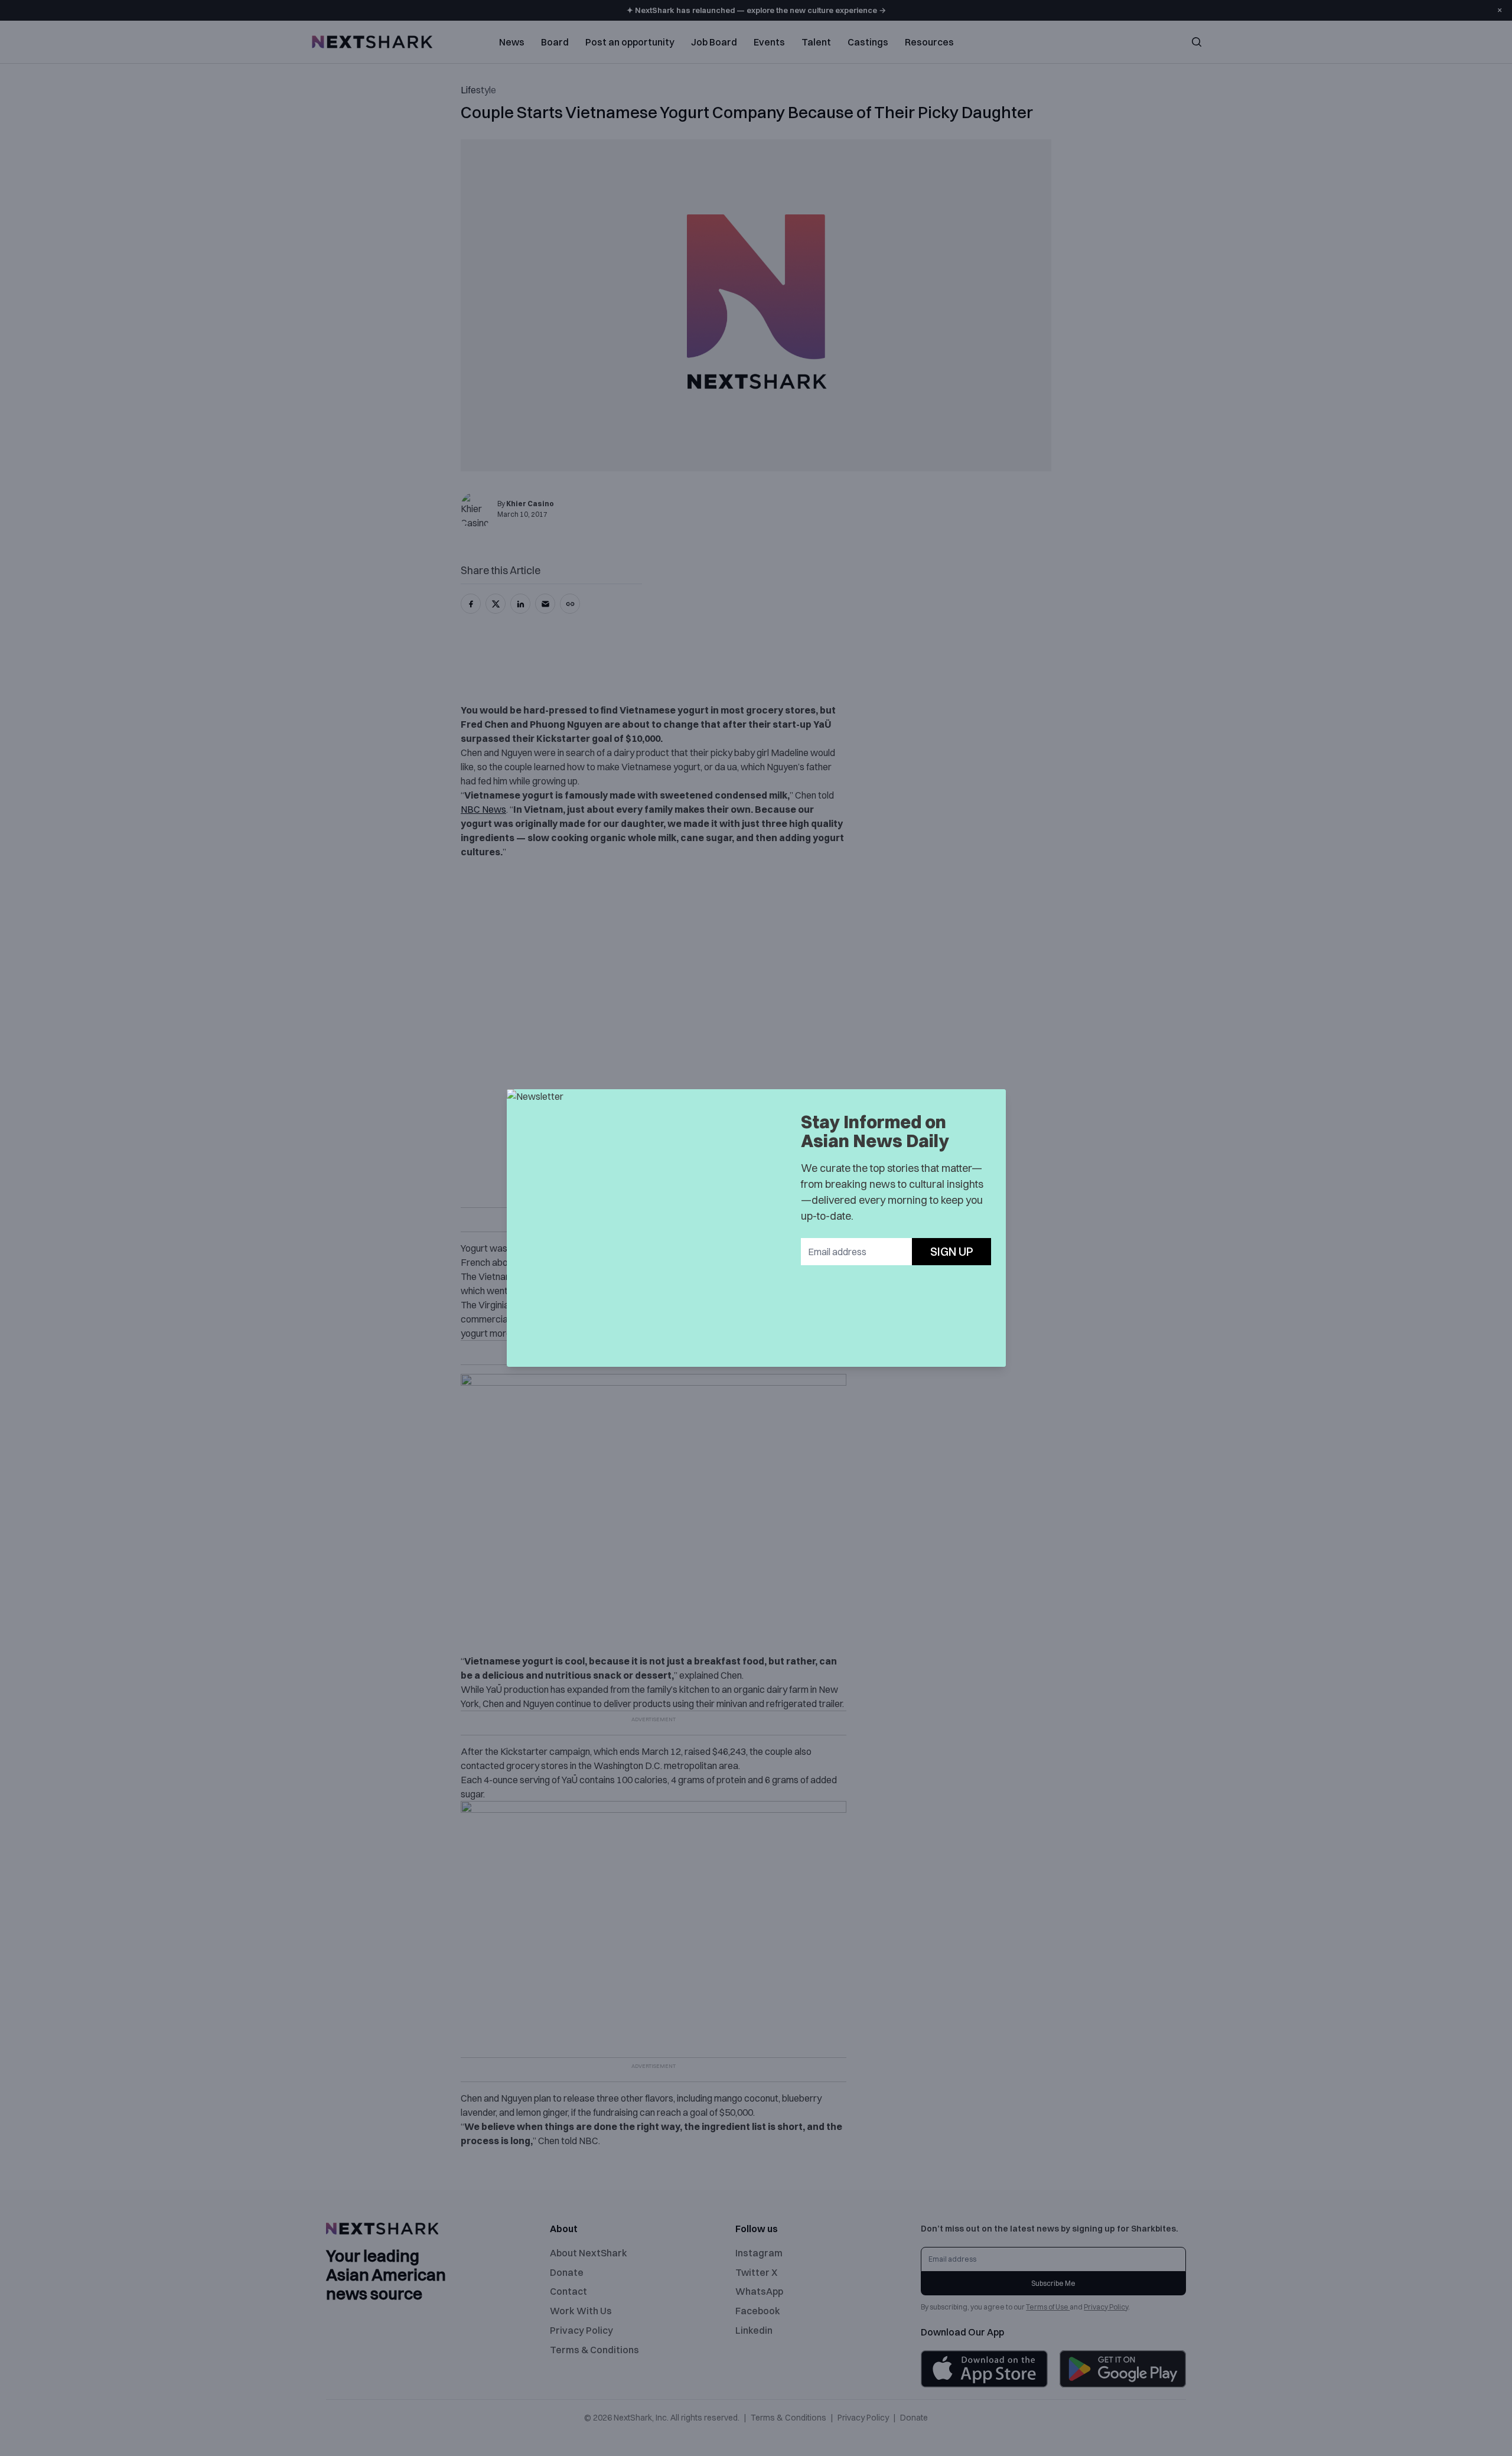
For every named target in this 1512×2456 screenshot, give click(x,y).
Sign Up (952, 1251)
